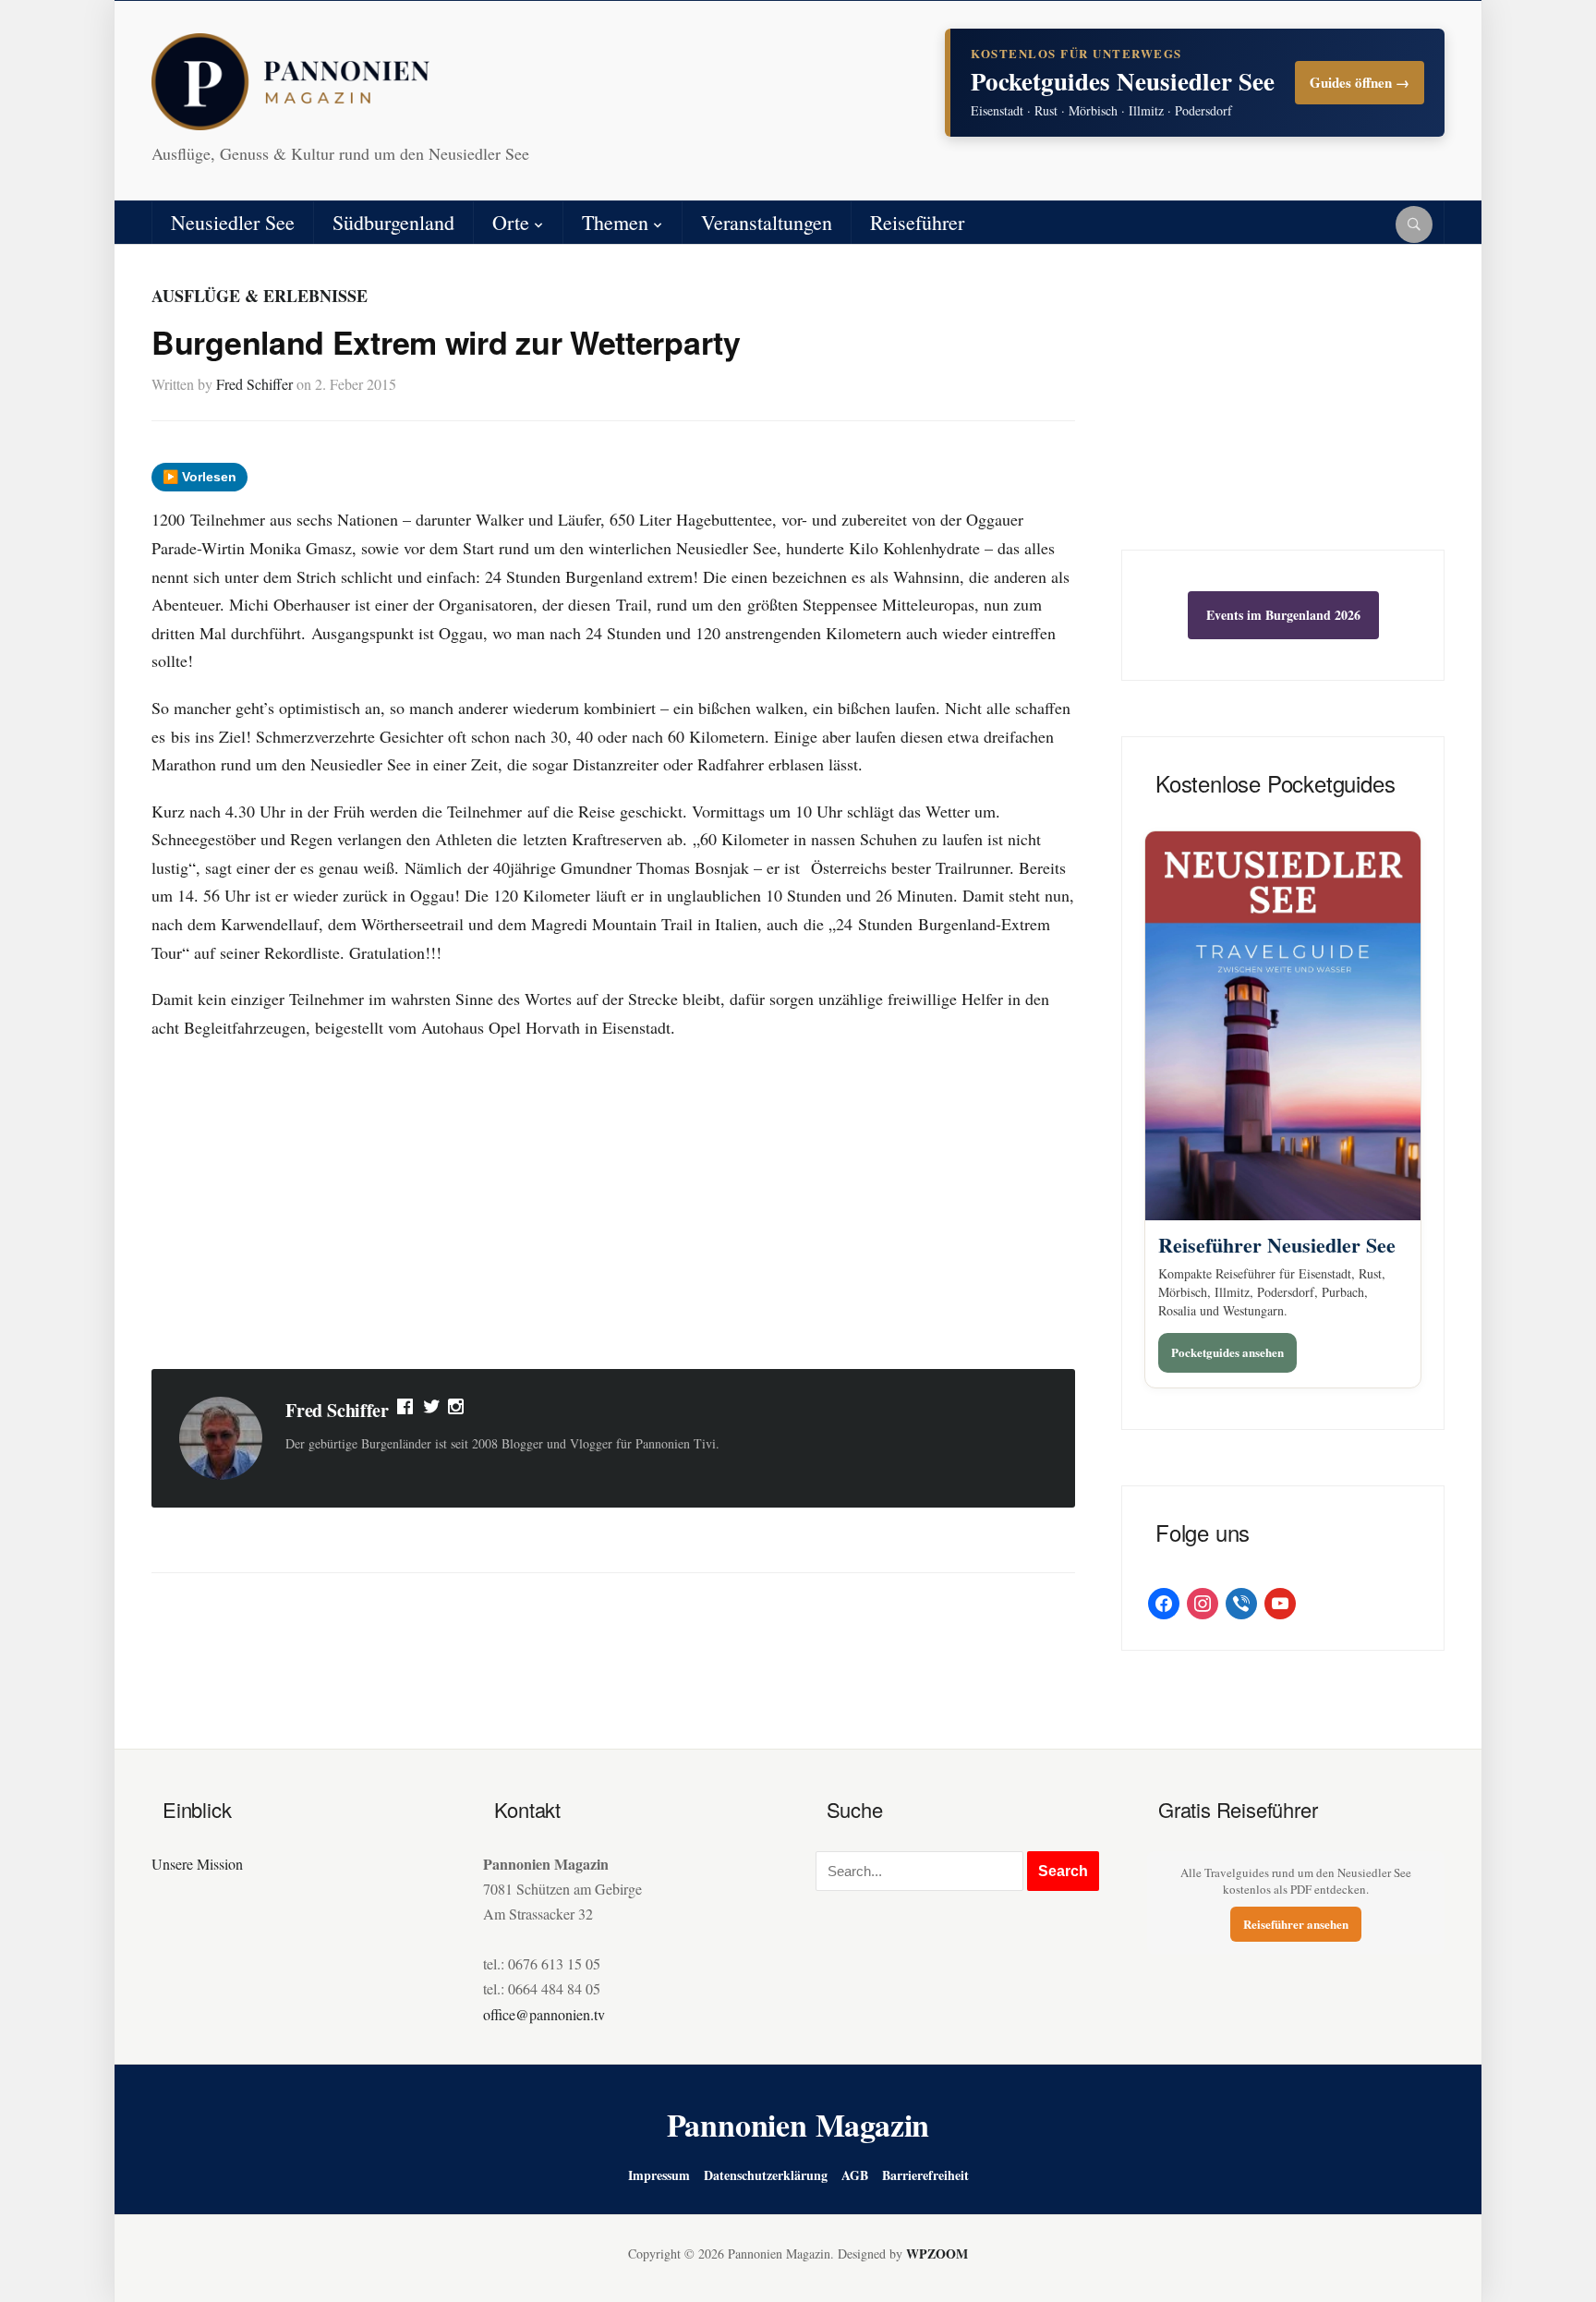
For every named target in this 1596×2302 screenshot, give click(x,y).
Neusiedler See (233, 222)
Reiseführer (917, 222)
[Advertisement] (613, 1207)
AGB (855, 2175)
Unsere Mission (197, 1864)
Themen (615, 222)
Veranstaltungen (767, 222)
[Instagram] (457, 1411)
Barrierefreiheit (925, 2175)
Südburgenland (393, 222)
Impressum (659, 2175)
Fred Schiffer (254, 384)
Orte (511, 222)
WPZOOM (937, 2254)
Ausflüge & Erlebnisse (260, 296)
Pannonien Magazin (798, 2125)
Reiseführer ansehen (1296, 1924)
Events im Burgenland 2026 (1283, 615)
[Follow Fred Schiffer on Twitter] (432, 1411)
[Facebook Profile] (406, 1411)
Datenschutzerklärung (766, 2175)
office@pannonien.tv (544, 2014)
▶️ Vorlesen (199, 477)
